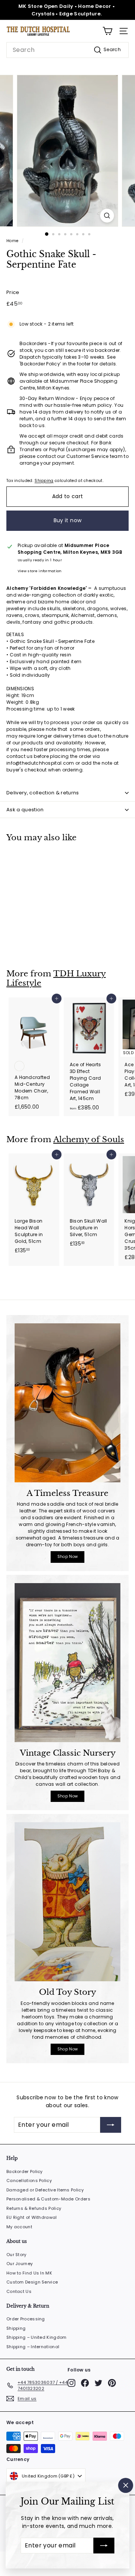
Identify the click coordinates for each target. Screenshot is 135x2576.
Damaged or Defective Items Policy (45, 2190)
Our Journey (19, 2264)
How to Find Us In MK (29, 2273)
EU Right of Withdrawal (32, 2217)
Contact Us (19, 2291)
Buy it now (68, 520)
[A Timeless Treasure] (67, 1403)
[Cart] (107, 31)
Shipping (44, 481)
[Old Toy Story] (67, 1902)
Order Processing (26, 2319)
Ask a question (25, 810)
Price (13, 292)
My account (19, 2227)
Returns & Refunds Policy (34, 2208)
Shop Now (67, 1557)
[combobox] (67, 50)
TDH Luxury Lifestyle (56, 978)
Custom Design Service (32, 2282)
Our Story (16, 2255)
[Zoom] (107, 216)
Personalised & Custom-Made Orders (48, 2199)
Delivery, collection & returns (43, 793)
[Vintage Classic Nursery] (67, 1663)
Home (12, 241)
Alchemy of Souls (89, 1140)
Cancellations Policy (29, 2181)
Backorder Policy (25, 2171)
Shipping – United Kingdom (37, 2337)
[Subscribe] (104, 2546)
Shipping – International (33, 2347)
